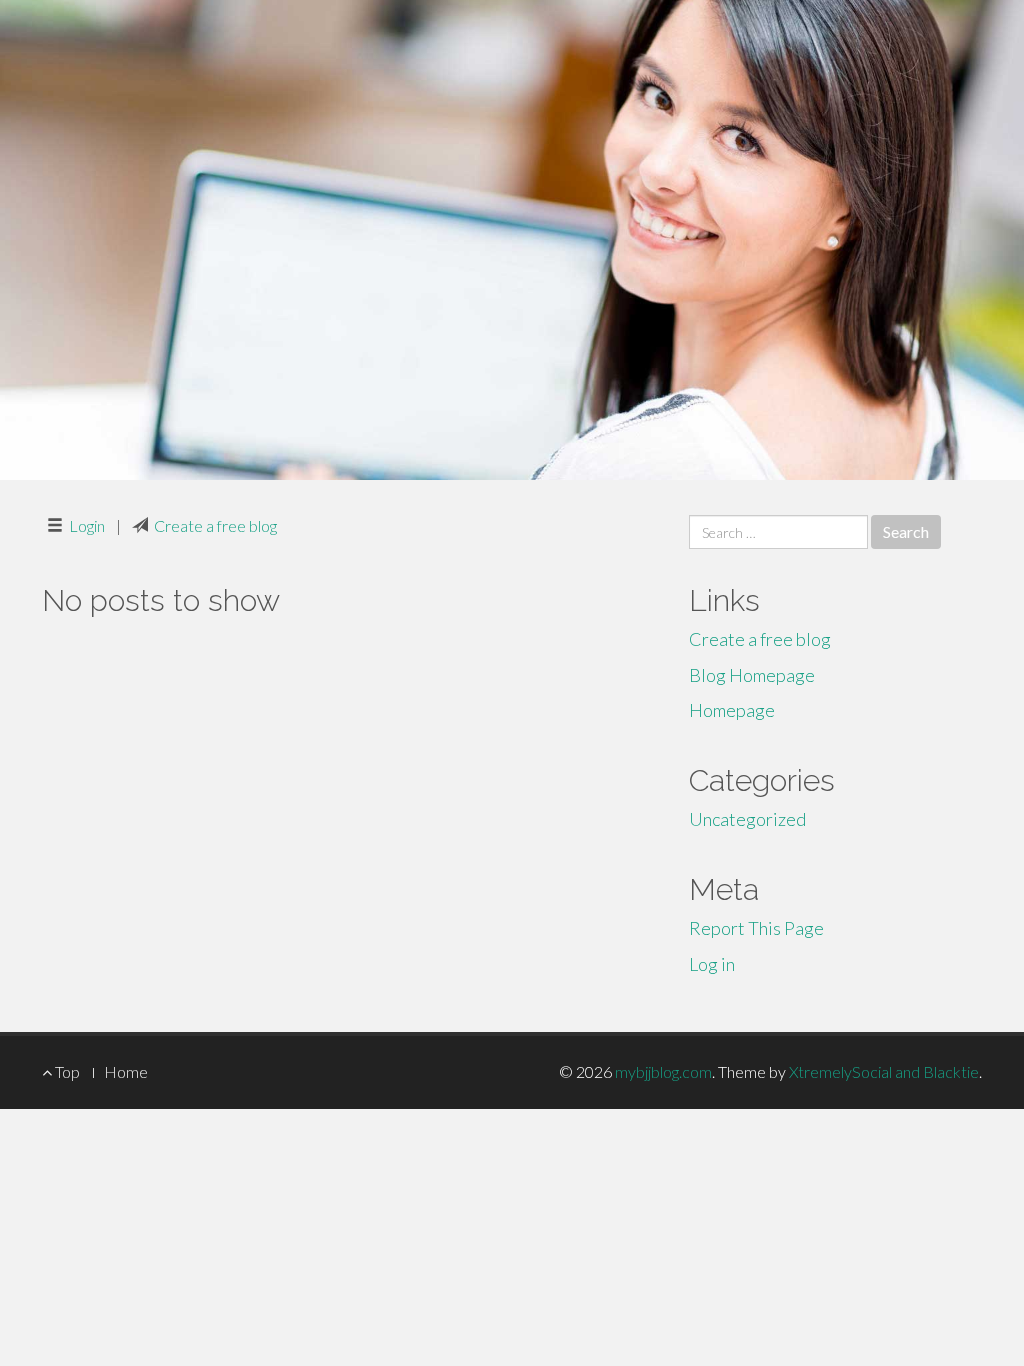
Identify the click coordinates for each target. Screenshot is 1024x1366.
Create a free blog (215, 525)
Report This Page (756, 928)
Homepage (732, 710)
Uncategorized (747, 819)
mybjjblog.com (663, 1071)
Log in (712, 964)
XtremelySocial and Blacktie (884, 1071)
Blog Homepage (752, 675)
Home (126, 1071)
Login (87, 525)
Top (66, 1071)
